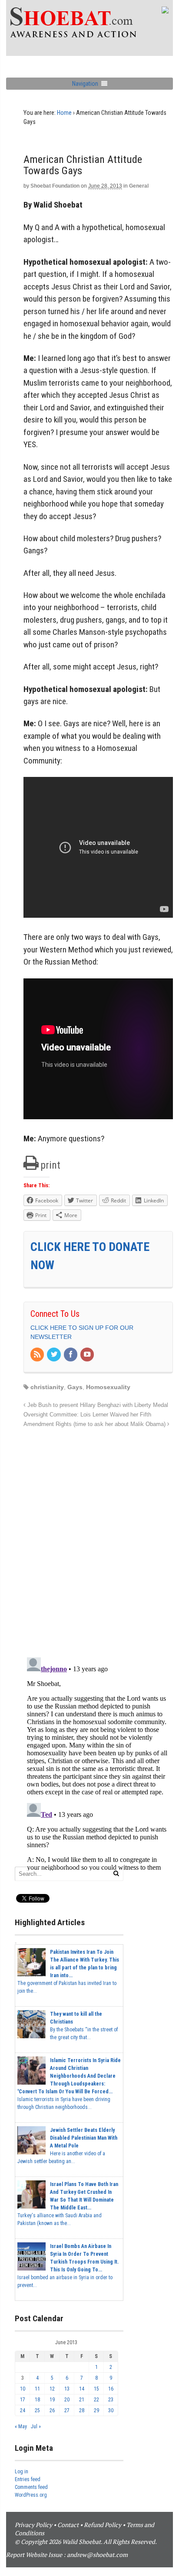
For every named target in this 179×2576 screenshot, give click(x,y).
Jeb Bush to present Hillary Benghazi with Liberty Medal (97, 1405)
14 (82, 2389)
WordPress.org (31, 2495)
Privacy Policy (33, 2525)
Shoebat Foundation (55, 186)
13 (67, 2389)
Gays (75, 1387)
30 (111, 2410)
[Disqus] (98, 1538)
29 (96, 2410)
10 (23, 2389)
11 (37, 2389)
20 (67, 2400)
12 (52, 2389)
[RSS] (38, 1355)
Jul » (36, 2427)
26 (52, 2410)
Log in (22, 2472)
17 (23, 2400)
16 (111, 2389)
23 (111, 2400)
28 (82, 2410)
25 (37, 2410)
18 (37, 2400)
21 (82, 2400)
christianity (47, 1387)
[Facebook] (71, 1355)
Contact (68, 2525)
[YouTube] (88, 1355)
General (139, 186)
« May (21, 2427)
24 (23, 2410)
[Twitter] (54, 1355)
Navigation (85, 84)
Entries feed (28, 2479)
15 (96, 2389)
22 (96, 2400)
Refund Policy (103, 2525)
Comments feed (31, 2487)
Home (64, 113)
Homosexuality (108, 1387)
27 (67, 2410)
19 (52, 2400)
